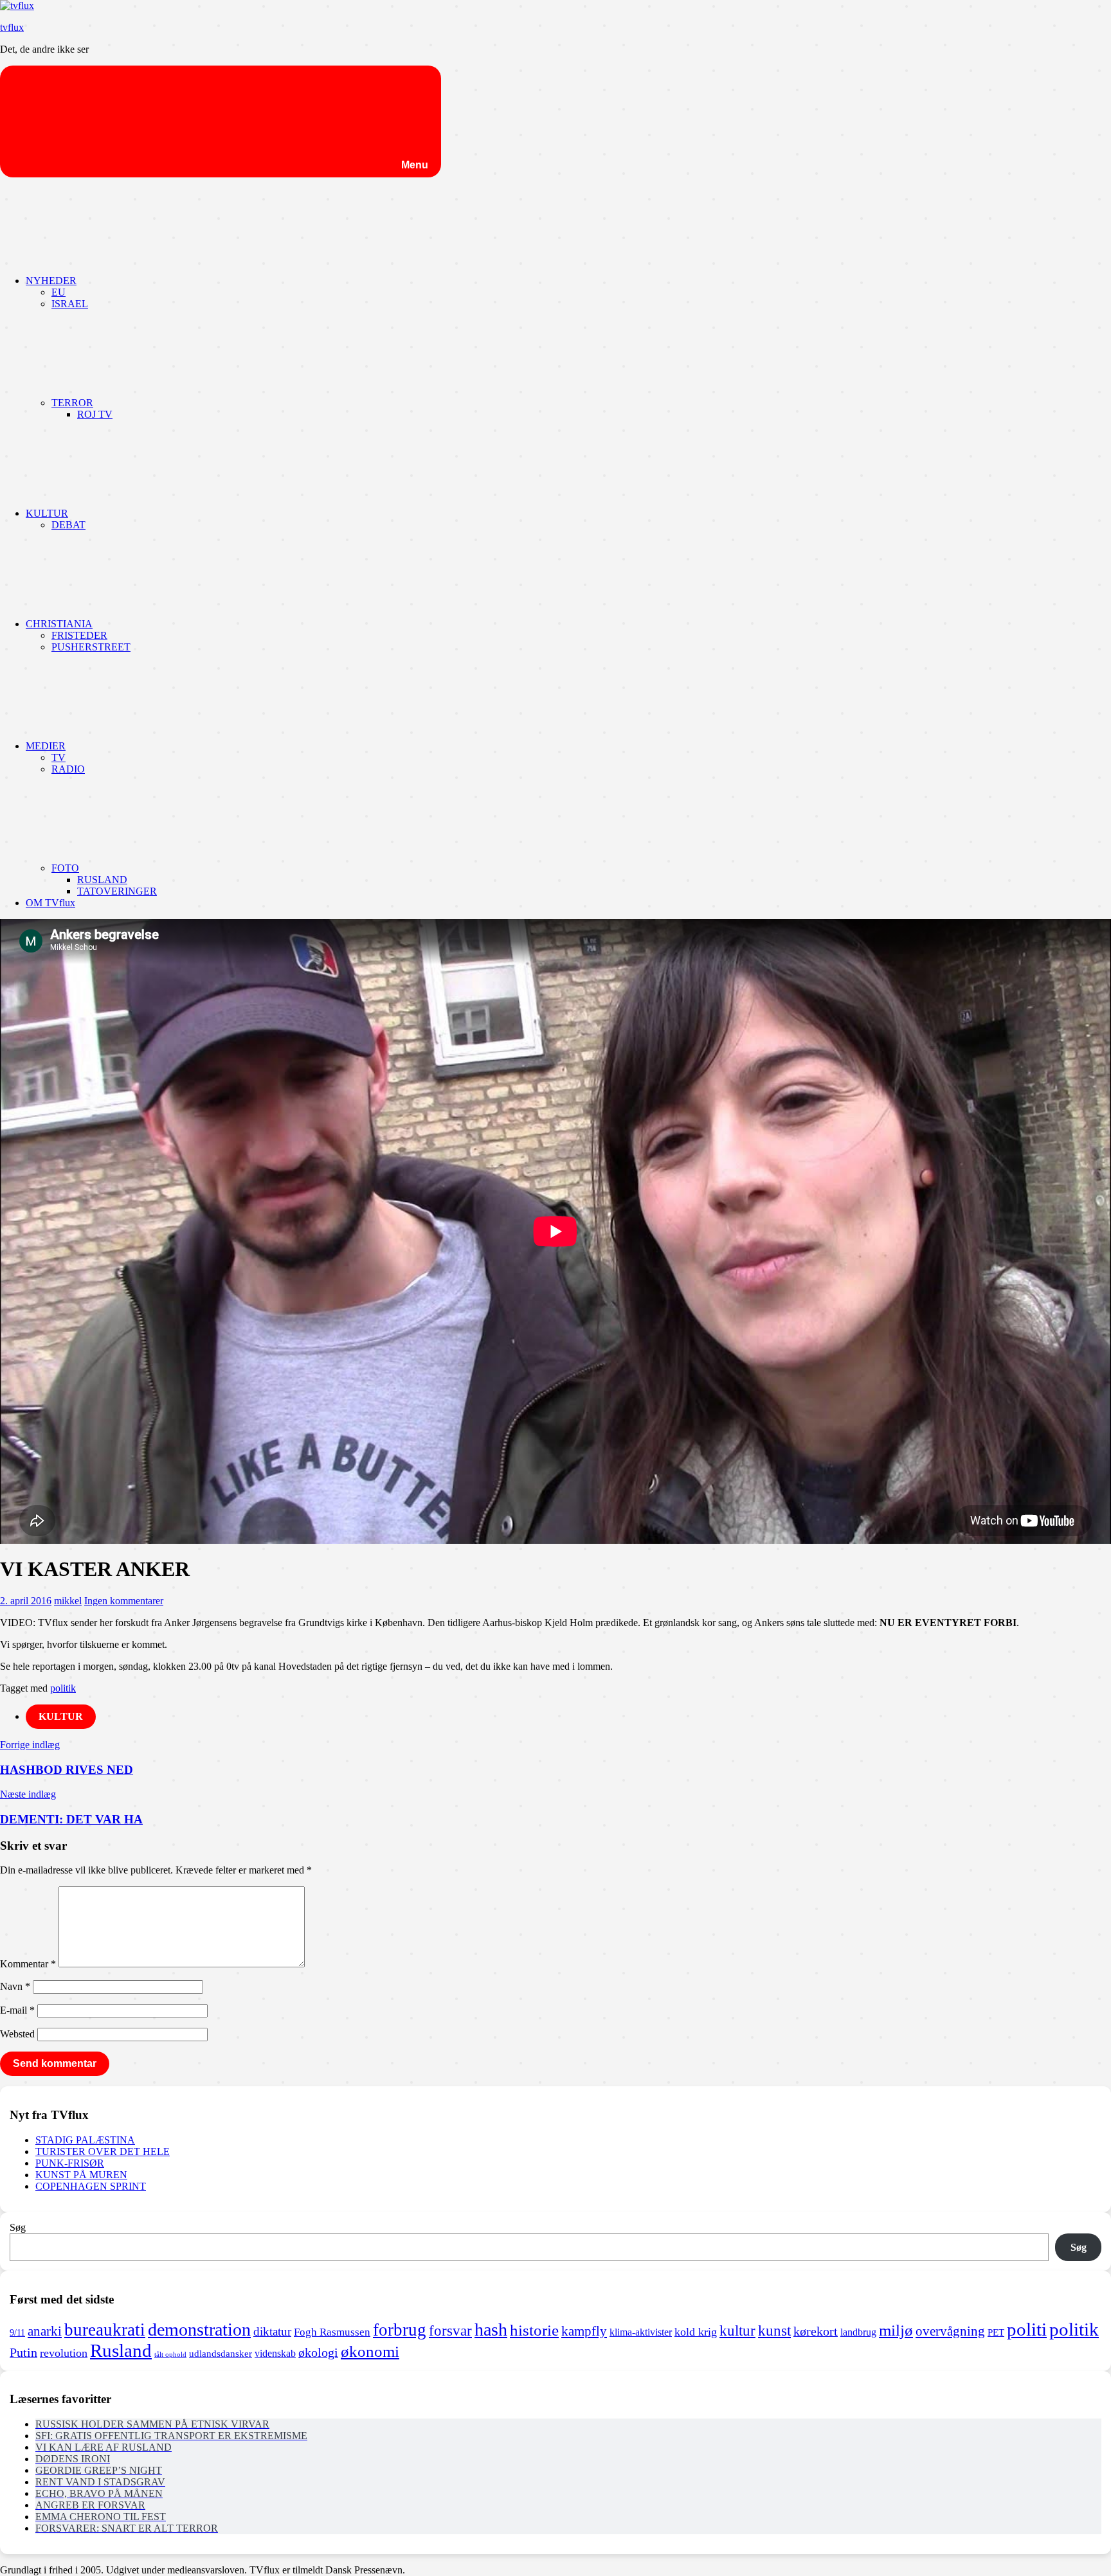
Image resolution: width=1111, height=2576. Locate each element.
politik (63, 1688)
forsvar (450, 2330)
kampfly (584, 2331)
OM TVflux (50, 903)
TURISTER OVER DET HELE (103, 2151)
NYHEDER (51, 281)
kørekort (816, 2331)
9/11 (17, 2332)
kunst (774, 2331)
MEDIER (46, 746)
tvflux (12, 27)
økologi (318, 2353)
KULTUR (47, 513)
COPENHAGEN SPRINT (91, 2186)
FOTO (65, 868)
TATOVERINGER (117, 891)
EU (59, 292)
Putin (23, 2352)
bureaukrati (105, 2330)
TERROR (72, 403)
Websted (17, 2034)
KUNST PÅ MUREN (81, 2175)
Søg (18, 2227)
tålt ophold (170, 2355)
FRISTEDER (79, 635)
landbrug (858, 2332)
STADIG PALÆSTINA (85, 2140)
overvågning (950, 2331)
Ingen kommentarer (124, 1601)
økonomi (370, 2351)
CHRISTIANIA (59, 624)
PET (996, 2332)
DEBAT (68, 525)
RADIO (68, 769)
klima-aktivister (641, 2332)
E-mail (17, 2010)
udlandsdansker (221, 2354)
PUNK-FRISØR (70, 2163)
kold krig (696, 2332)
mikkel (68, 1601)
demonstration (199, 2330)
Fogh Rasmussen (332, 2332)
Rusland (121, 2350)
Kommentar (28, 1964)
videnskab (275, 2353)
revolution (64, 2353)
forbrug (400, 2330)
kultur (737, 2330)
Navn (15, 1986)
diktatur (272, 2331)
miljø (896, 2330)
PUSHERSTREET (91, 647)
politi (1027, 2329)
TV (59, 757)
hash (491, 2330)
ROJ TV (95, 414)
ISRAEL (70, 304)
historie (534, 2330)
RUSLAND (102, 880)
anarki (45, 2331)
